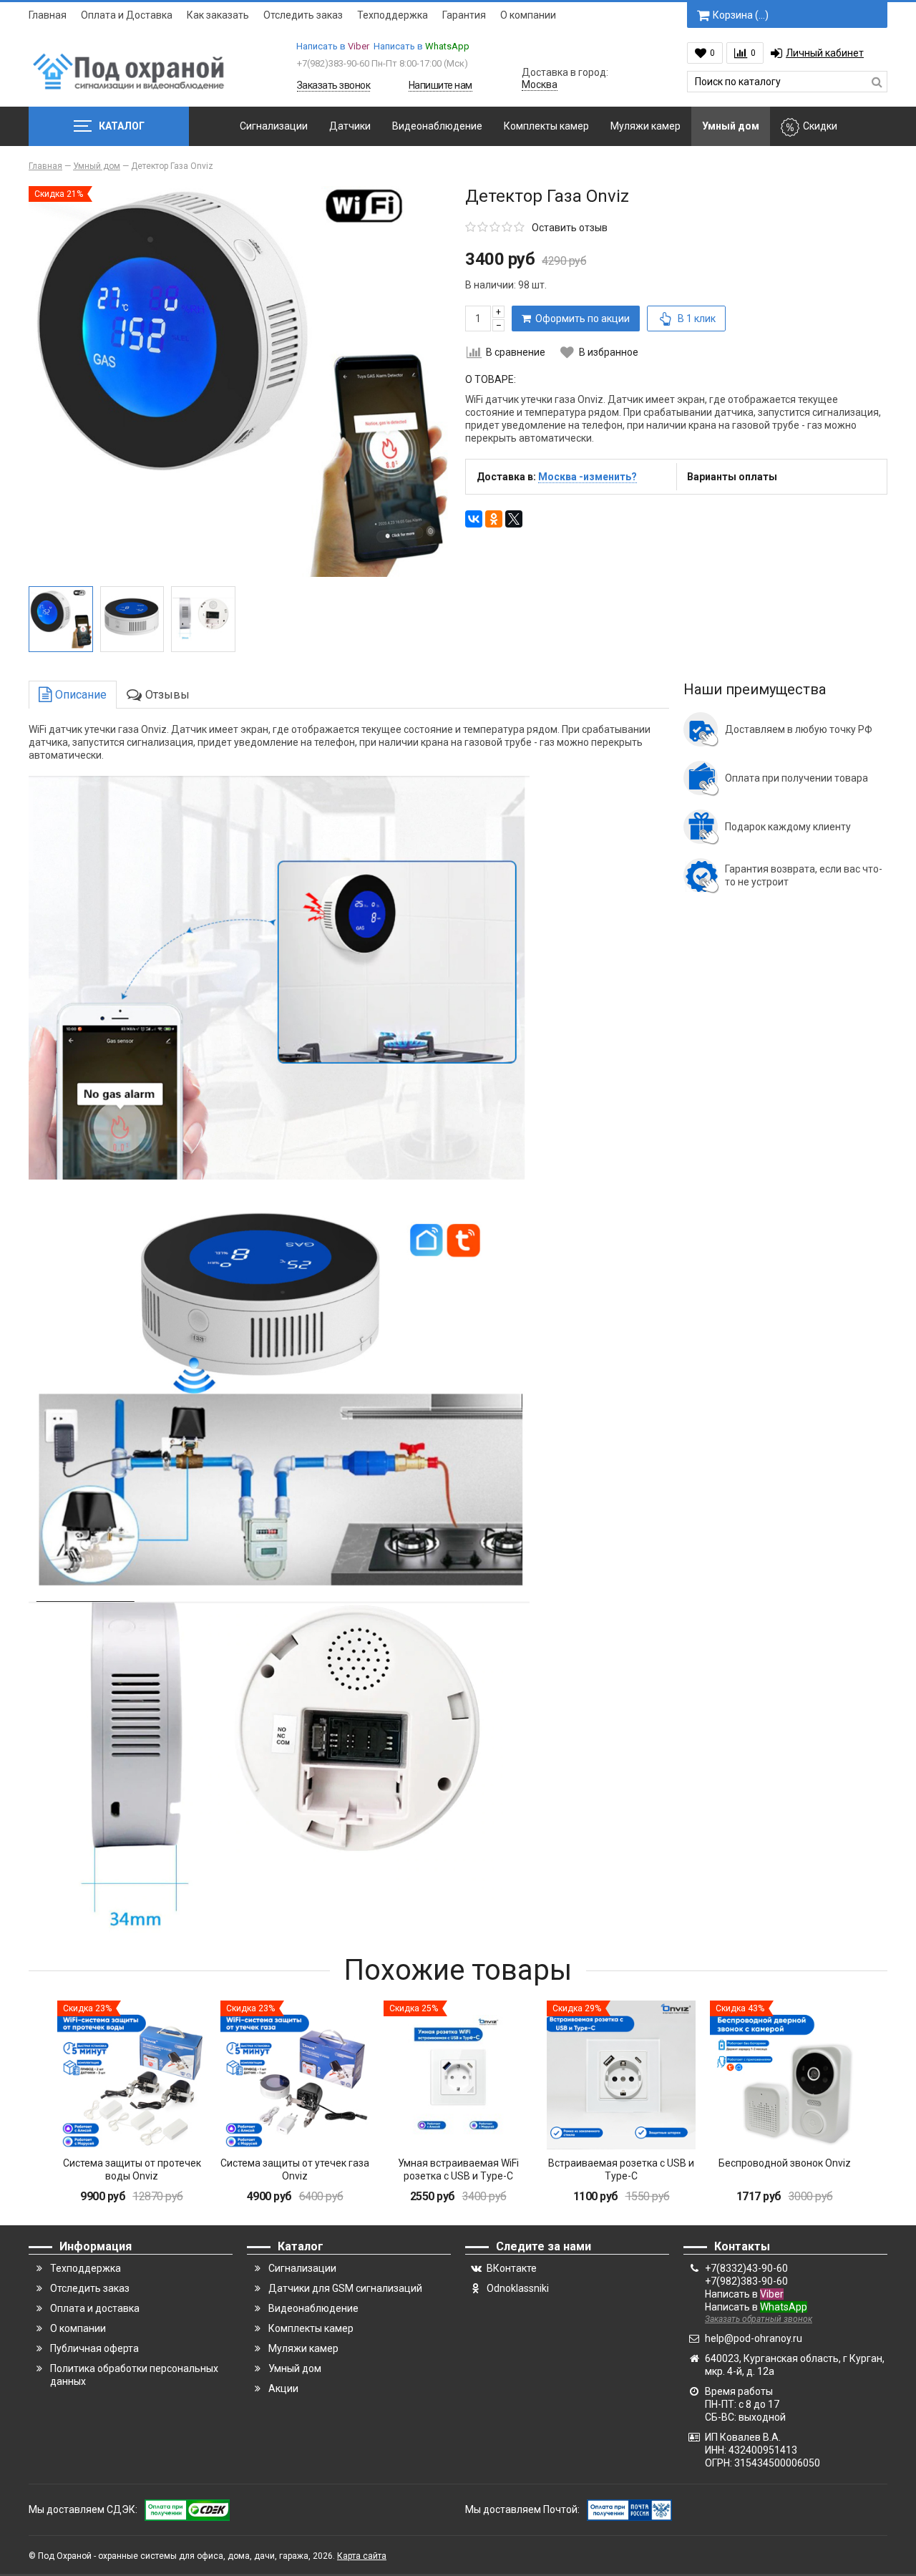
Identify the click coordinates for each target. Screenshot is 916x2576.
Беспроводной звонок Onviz (785, 2163)
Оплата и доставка (95, 2308)
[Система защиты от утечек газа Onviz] (295, 2075)
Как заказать (218, 15)
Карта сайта (362, 2556)
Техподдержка (393, 15)
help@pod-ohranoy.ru (754, 2338)
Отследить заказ (303, 15)
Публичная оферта (94, 2348)
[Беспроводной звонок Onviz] (784, 2075)
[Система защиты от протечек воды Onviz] (132, 2075)
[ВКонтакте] (474, 519)
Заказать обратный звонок (759, 2319)
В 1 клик (697, 319)
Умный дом (731, 126)
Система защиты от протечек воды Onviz (132, 2169)
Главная (48, 15)
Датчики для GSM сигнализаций (345, 2288)
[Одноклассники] (494, 519)
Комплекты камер (546, 126)
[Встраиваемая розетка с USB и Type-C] (621, 2075)
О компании (528, 15)
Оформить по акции (580, 319)
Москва (540, 84)
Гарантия (464, 15)
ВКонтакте (512, 2268)
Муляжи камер (645, 126)
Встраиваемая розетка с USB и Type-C (621, 2169)
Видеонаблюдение (437, 126)
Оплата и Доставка (127, 15)
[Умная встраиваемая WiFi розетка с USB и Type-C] (458, 2075)
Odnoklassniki (518, 2288)
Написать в (333, 46)
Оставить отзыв (570, 228)
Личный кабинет (825, 53)
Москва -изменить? (588, 477)
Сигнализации (274, 126)
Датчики (350, 126)
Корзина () (741, 15)
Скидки (820, 126)
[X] (514, 519)
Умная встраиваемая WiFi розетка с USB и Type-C (458, 2169)
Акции (283, 2388)
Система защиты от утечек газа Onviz (295, 2169)
